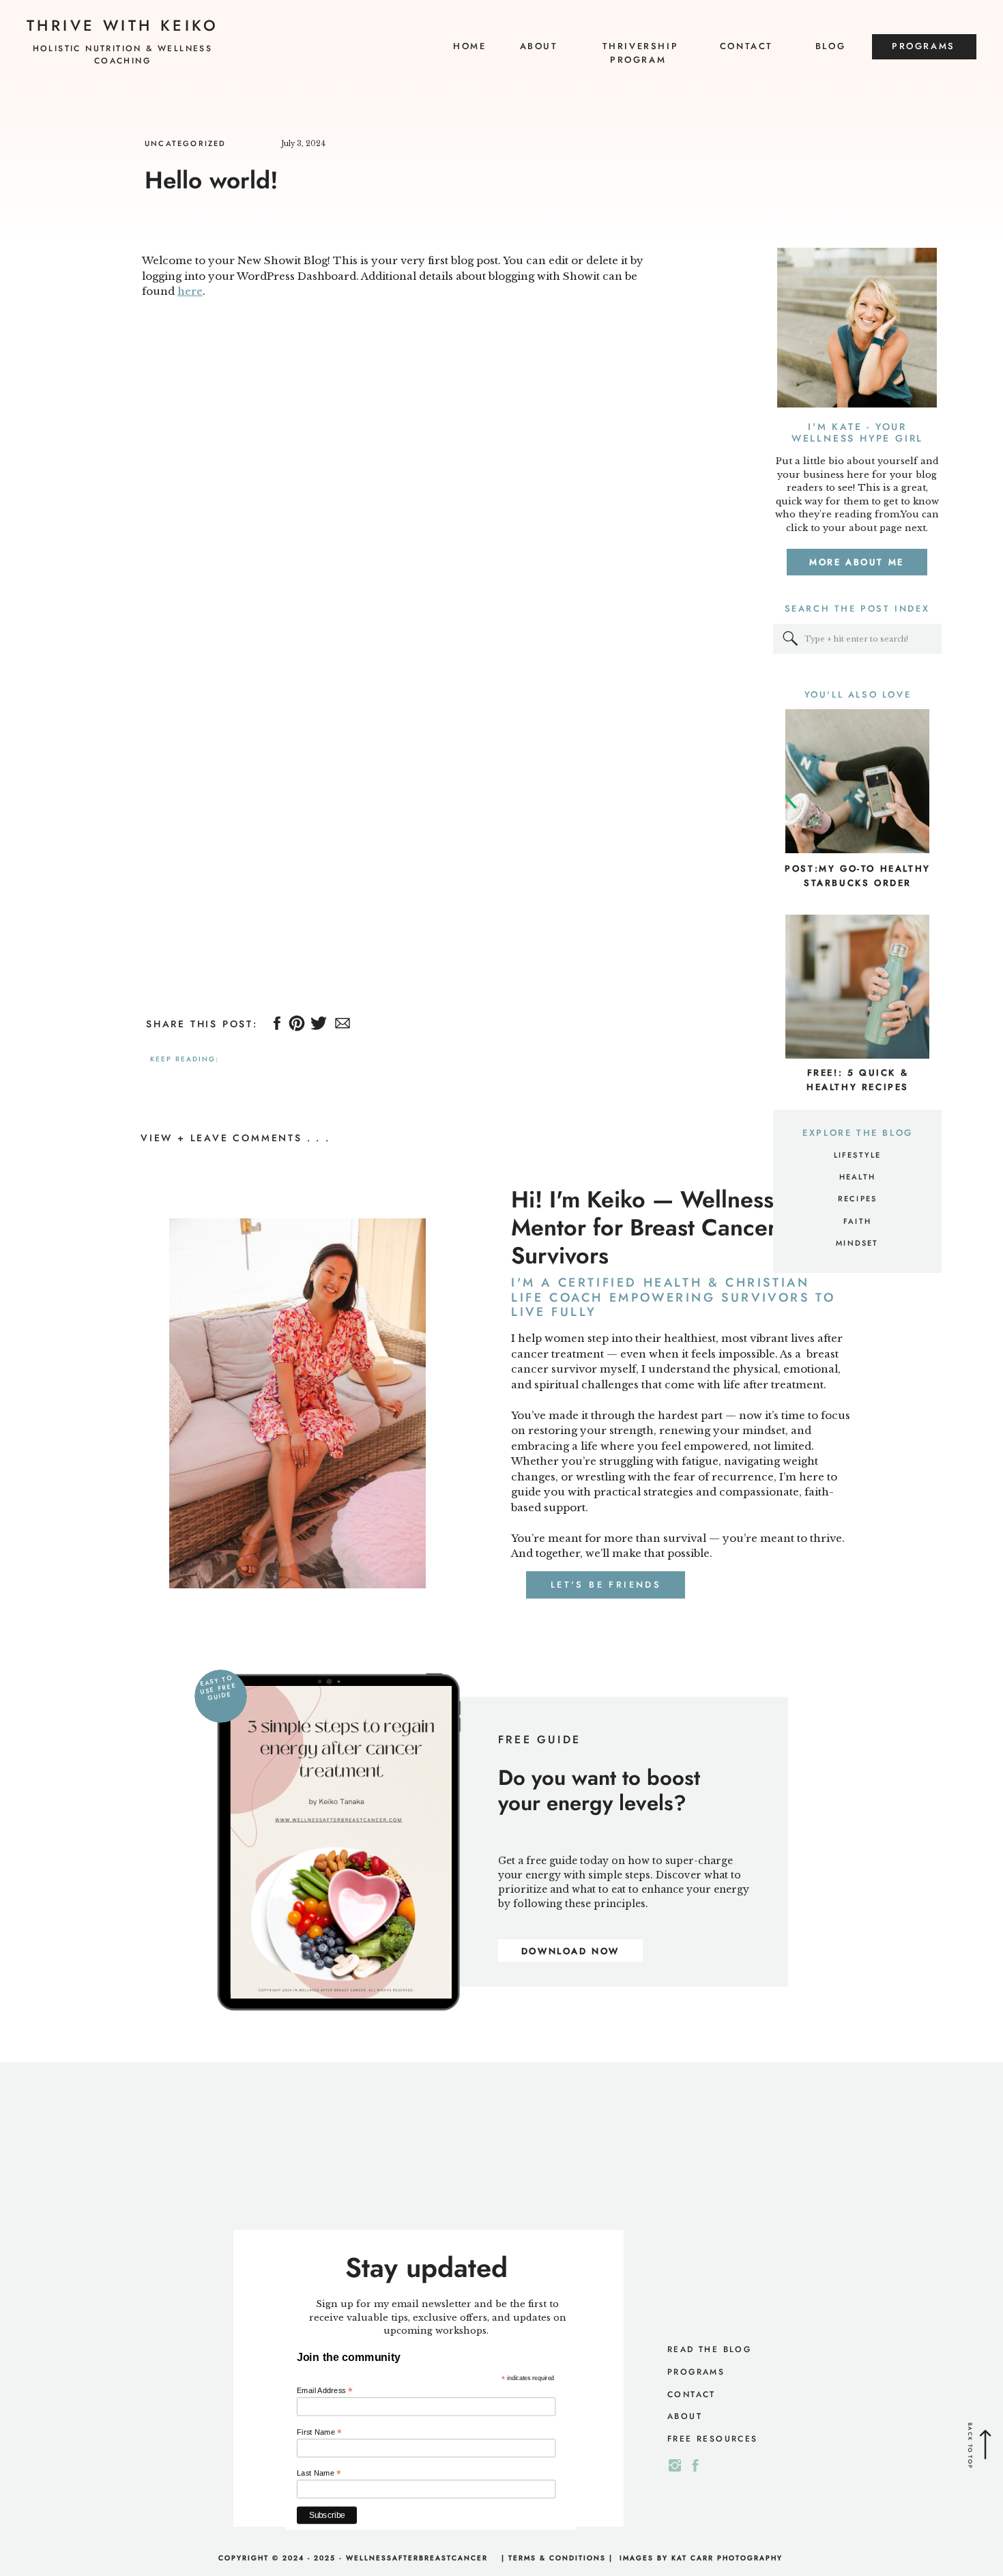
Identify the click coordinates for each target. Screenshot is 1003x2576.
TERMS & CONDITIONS (557, 2558)
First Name (319, 2432)
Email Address (325, 2391)
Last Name (319, 2473)
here (190, 291)
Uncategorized (186, 143)
